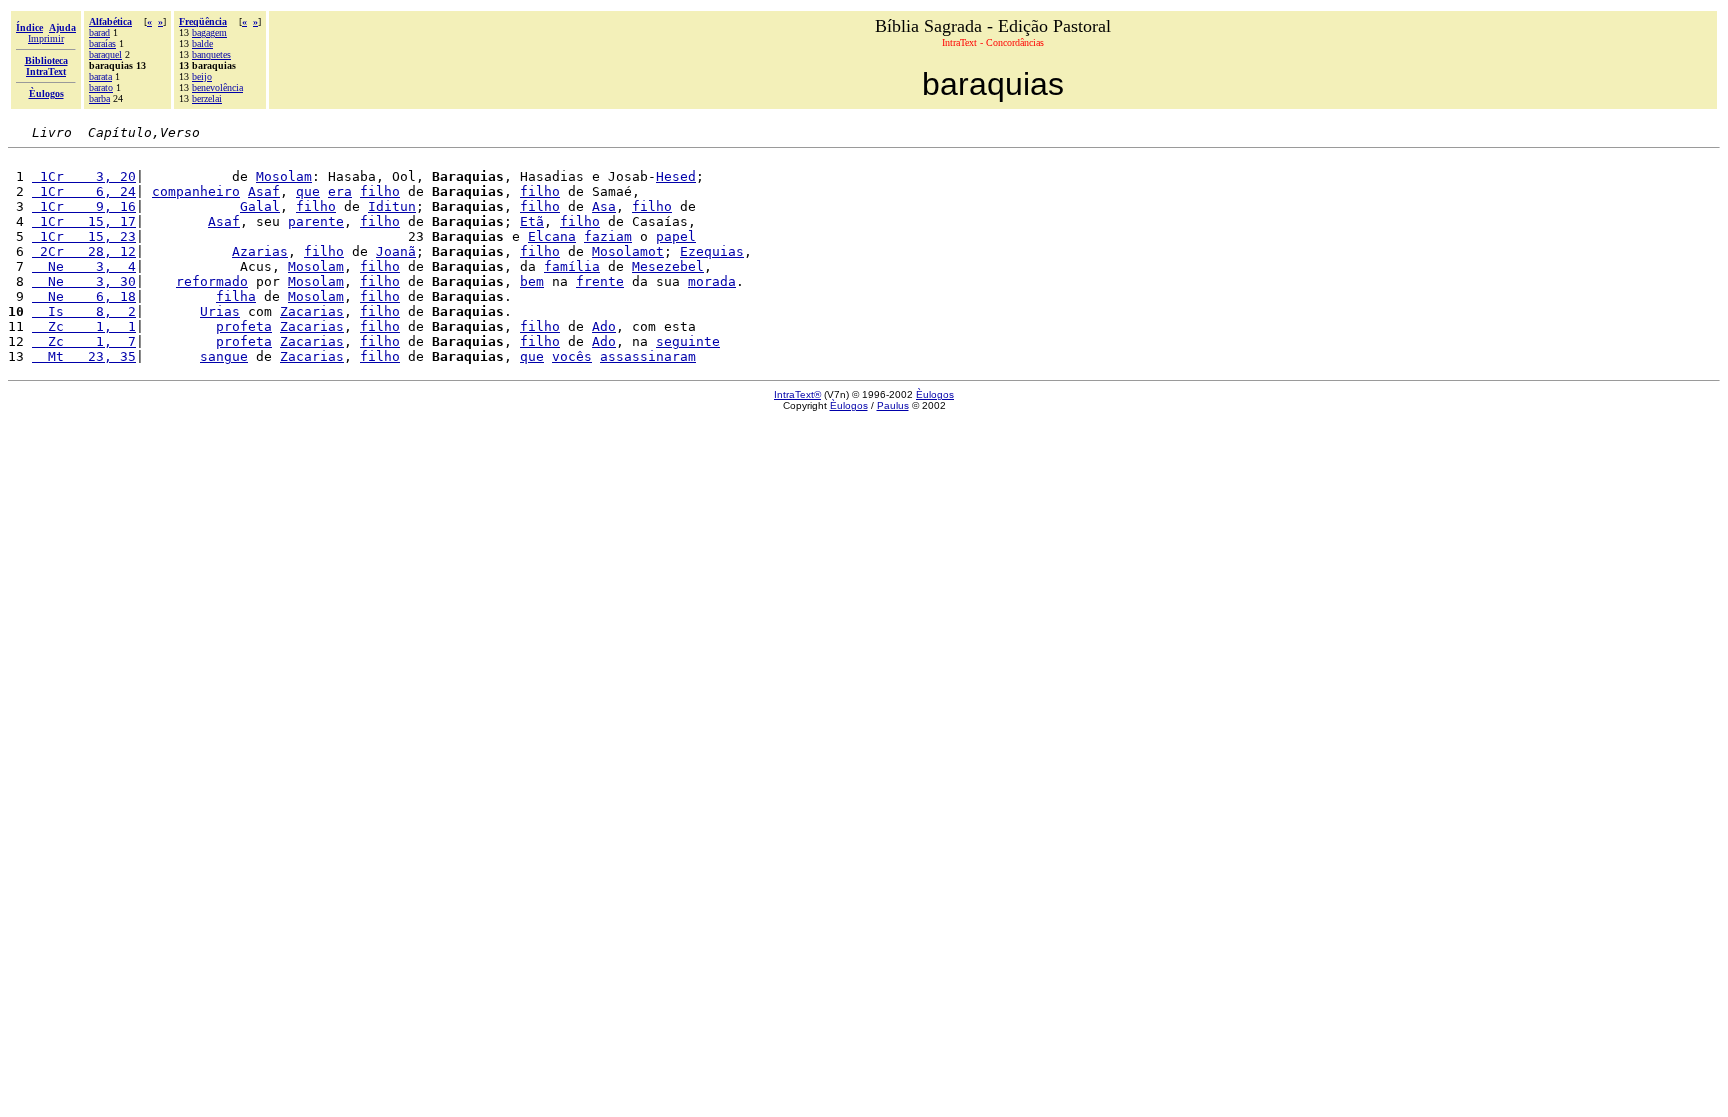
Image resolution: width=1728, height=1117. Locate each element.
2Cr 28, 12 (84, 251)
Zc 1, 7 (84, 341)
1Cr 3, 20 (84, 176)
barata (100, 76)
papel (676, 236)
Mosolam (284, 176)
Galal (260, 206)
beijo (202, 76)
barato (101, 87)
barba (99, 98)
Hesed (676, 176)
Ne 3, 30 (84, 281)
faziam (608, 236)
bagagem (209, 32)
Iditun (392, 206)
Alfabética (110, 21)
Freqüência (203, 21)
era (340, 191)
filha (236, 296)
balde (202, 43)
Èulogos (935, 394)
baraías (102, 43)
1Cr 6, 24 (84, 191)
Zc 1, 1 (84, 326)
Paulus (893, 405)
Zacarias (312, 311)
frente (600, 281)
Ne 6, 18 (84, 296)
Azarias (260, 251)
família (572, 266)
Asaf (264, 191)
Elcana (552, 236)
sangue (224, 356)
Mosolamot (628, 251)
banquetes (211, 54)
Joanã (396, 251)
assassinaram (648, 356)
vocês (572, 356)
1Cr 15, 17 (84, 221)
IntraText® (797, 394)
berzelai (207, 98)
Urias (220, 311)
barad (99, 32)
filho (380, 191)
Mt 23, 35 (84, 356)
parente (316, 221)
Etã (532, 221)
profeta (244, 326)
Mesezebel (668, 266)
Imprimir (46, 38)
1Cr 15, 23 (84, 236)
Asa (604, 206)
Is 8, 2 (84, 311)
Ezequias (712, 251)
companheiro (196, 191)
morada (712, 281)
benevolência (217, 87)
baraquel (105, 54)
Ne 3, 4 (84, 266)
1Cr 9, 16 (84, 206)
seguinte (688, 341)
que (308, 191)
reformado (212, 281)
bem (532, 281)
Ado (604, 326)
